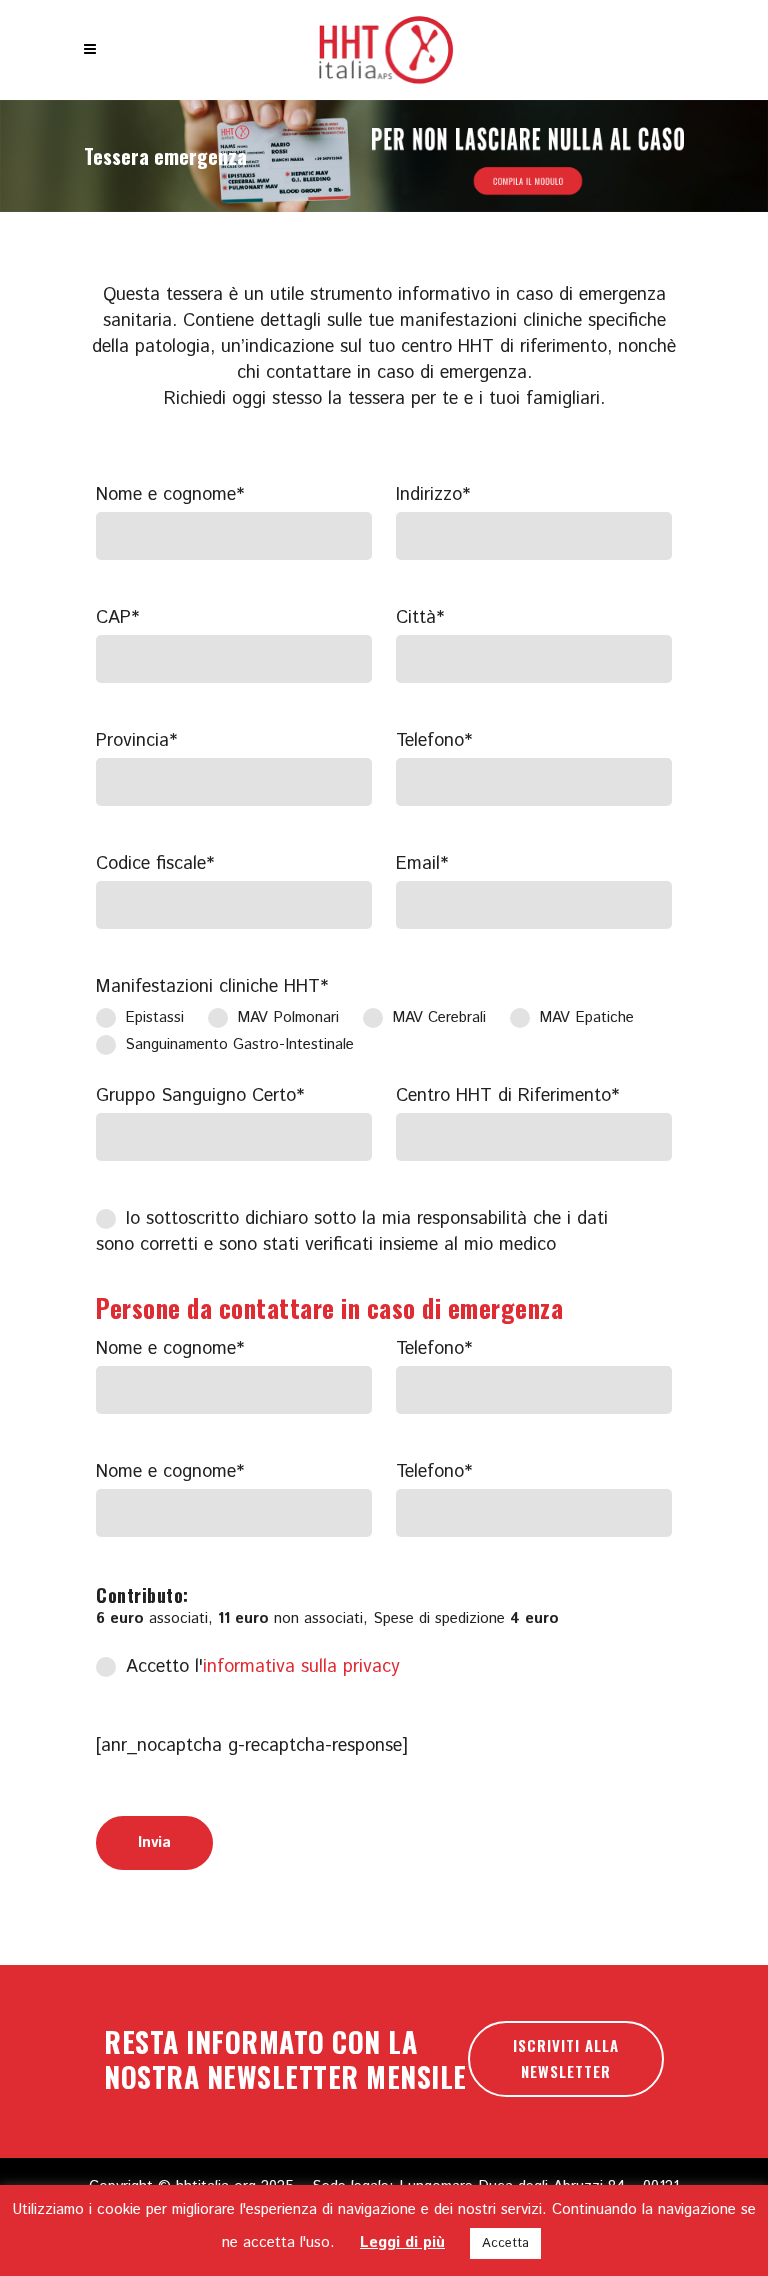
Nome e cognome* (170, 495)
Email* (422, 864)
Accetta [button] (505, 2243)
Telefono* (434, 741)
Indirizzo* (433, 495)
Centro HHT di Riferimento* (507, 1096)
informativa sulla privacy (301, 1667)
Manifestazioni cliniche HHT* (212, 987)
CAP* (117, 618)
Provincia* (136, 741)
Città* (420, 618)
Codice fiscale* (155, 864)
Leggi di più (402, 2242)
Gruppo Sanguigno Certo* (200, 1096)
